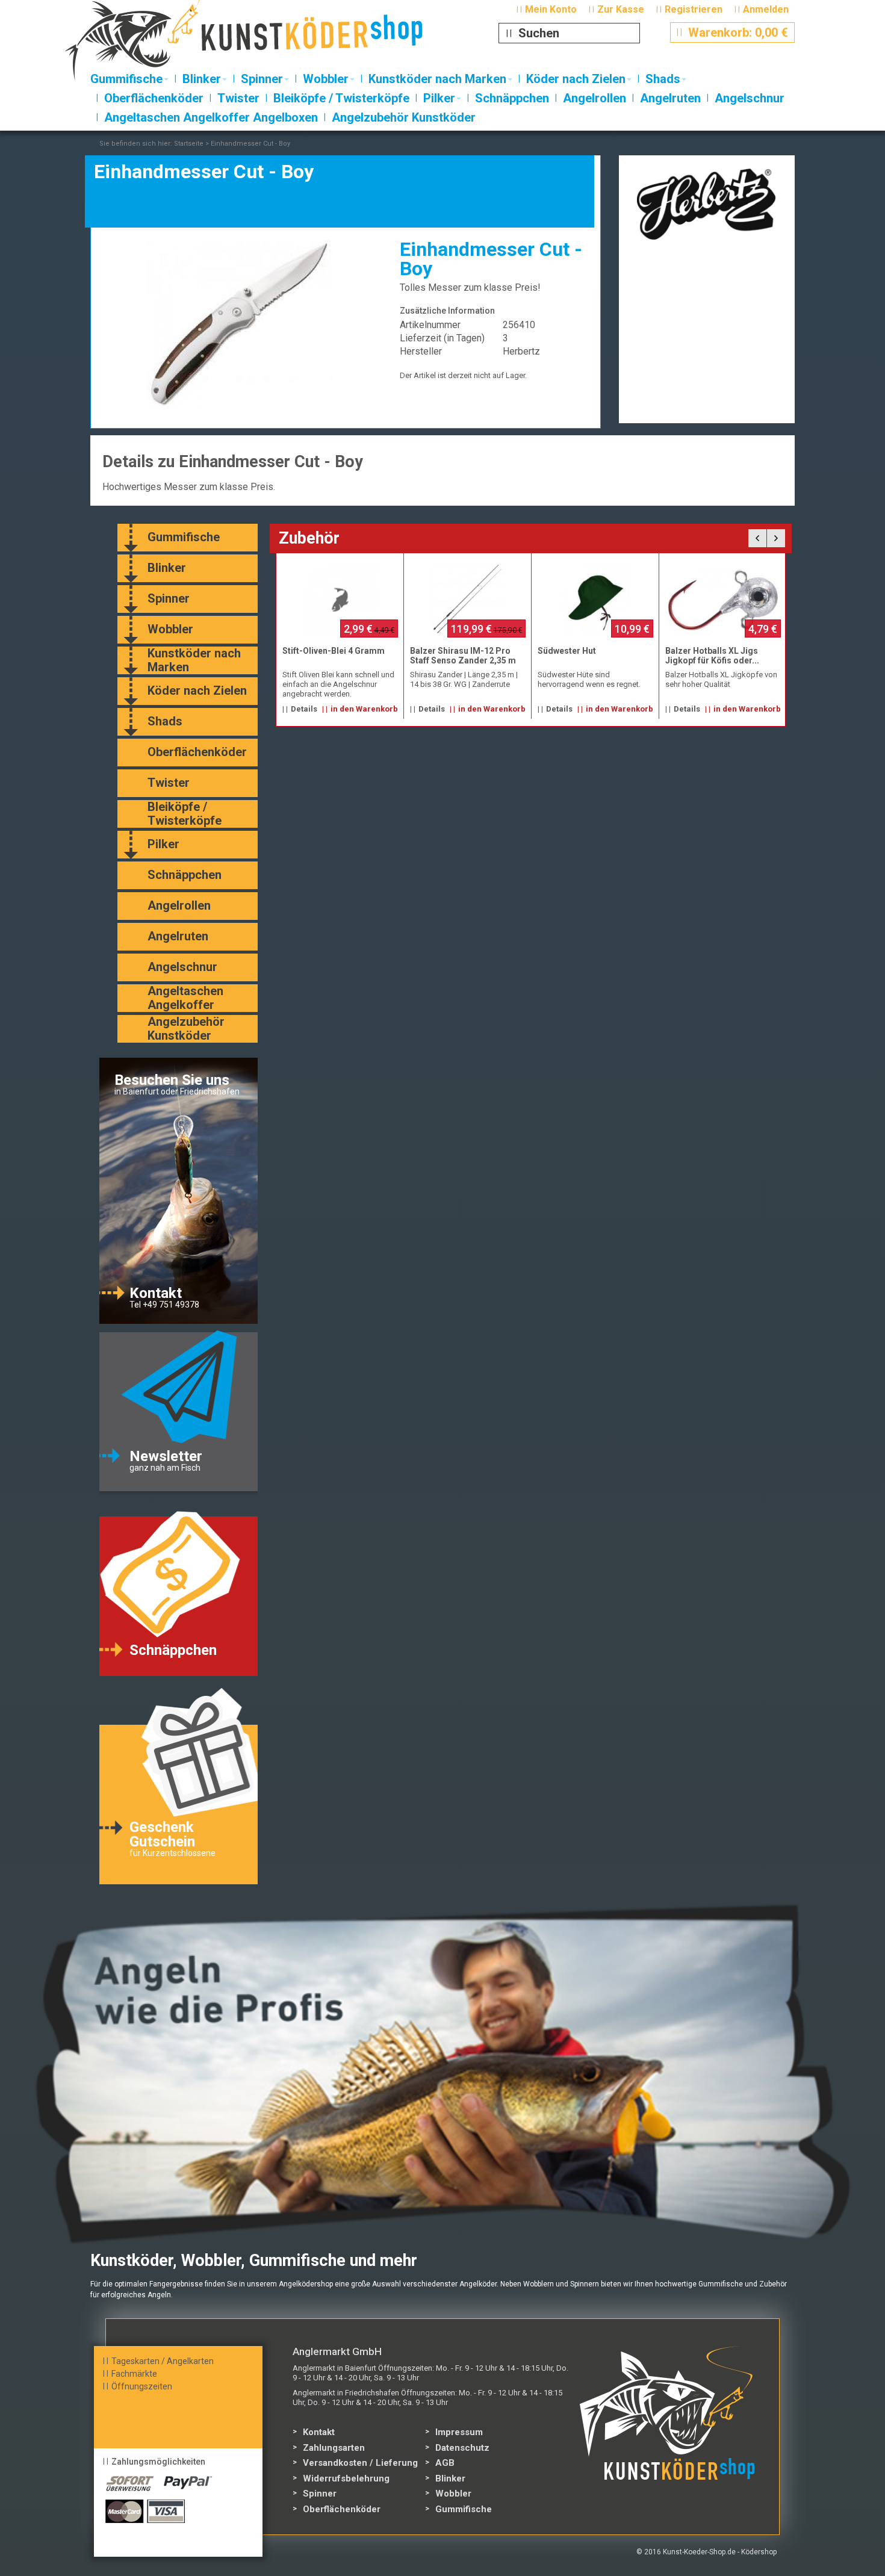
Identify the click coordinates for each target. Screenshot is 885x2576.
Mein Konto (551, 9)
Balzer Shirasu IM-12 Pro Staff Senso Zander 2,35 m (463, 656)
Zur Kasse (621, 9)
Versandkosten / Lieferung (360, 2463)
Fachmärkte (134, 2374)
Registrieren (694, 9)
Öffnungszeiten (142, 2386)
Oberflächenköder (342, 2509)
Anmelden (766, 9)
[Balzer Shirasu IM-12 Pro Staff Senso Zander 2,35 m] (468, 600)
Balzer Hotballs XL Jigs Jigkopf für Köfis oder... (712, 656)
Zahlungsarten (334, 2448)
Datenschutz (462, 2448)
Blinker (450, 2478)
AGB (445, 2463)
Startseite (189, 144)
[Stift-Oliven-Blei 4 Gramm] (340, 600)
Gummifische (464, 2509)
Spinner (320, 2494)
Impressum (459, 2432)
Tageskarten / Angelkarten (163, 2361)
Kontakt (319, 2432)
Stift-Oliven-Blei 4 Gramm (334, 651)
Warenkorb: (732, 33)
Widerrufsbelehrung (346, 2478)
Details (304, 709)
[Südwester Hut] (595, 600)
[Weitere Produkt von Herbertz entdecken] (707, 204)
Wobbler (453, 2494)
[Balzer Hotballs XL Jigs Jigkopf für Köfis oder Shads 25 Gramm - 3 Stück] (723, 600)
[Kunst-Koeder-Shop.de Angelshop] (266, 45)
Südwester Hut (567, 651)
